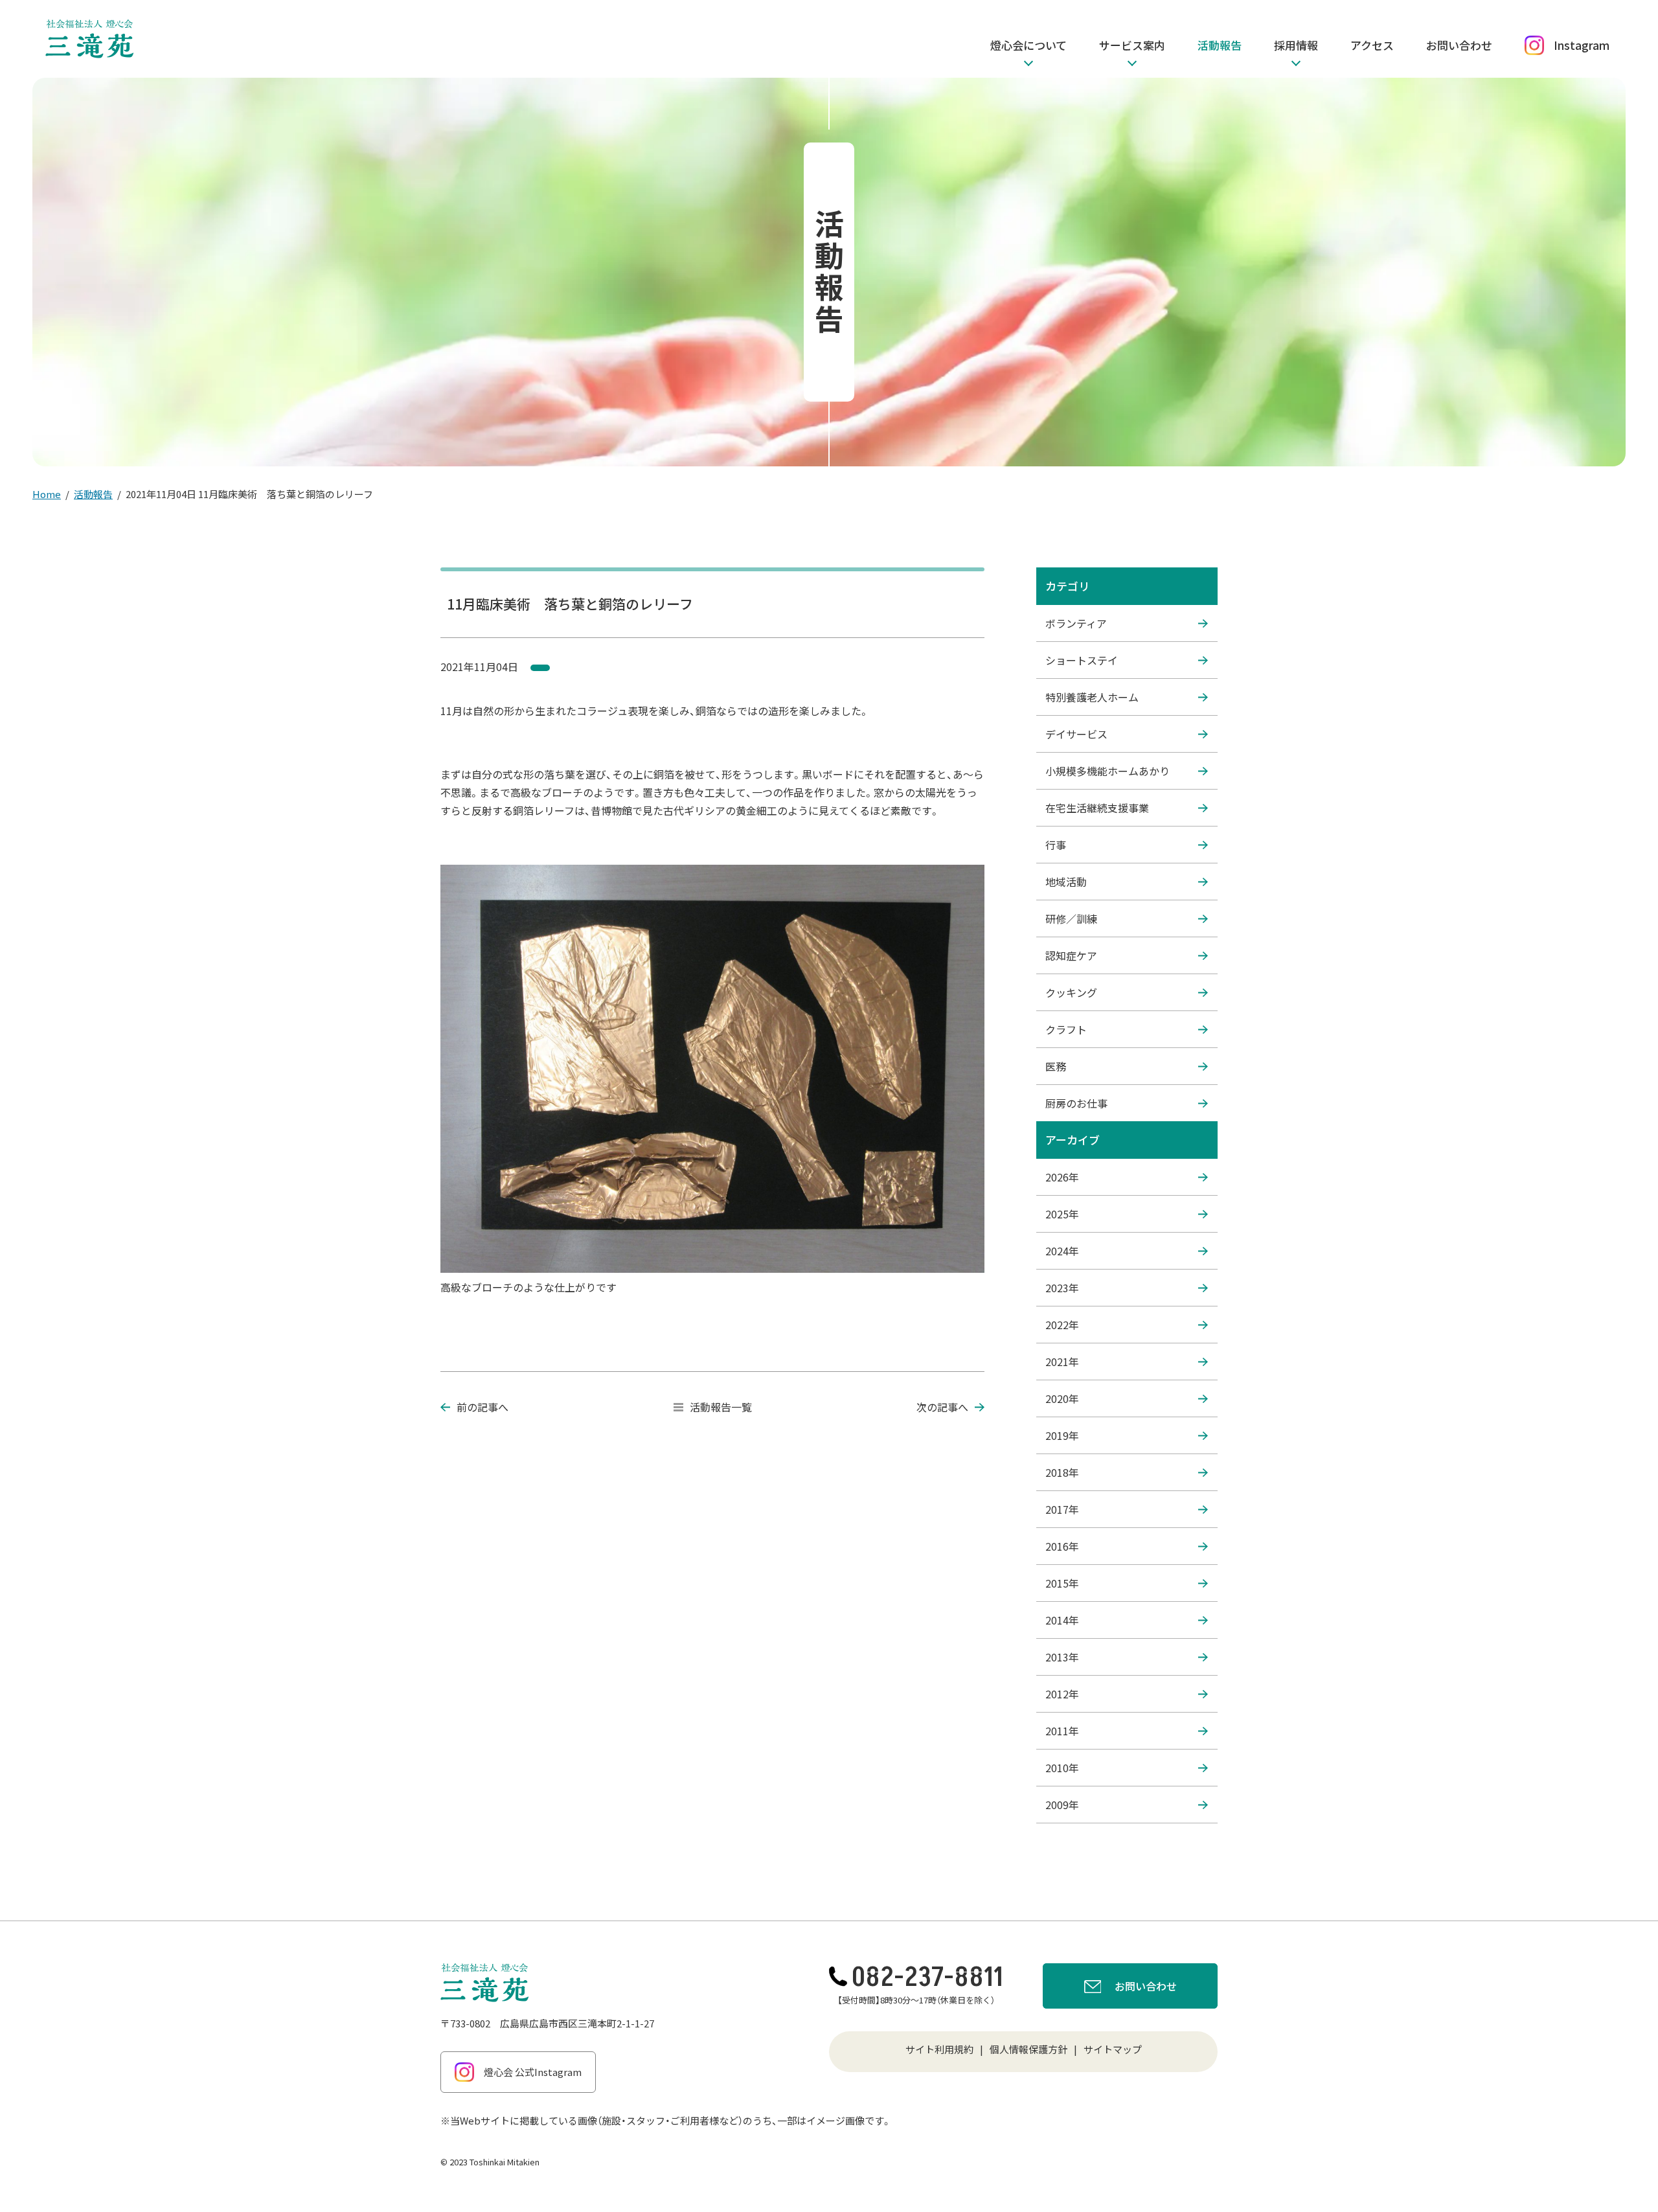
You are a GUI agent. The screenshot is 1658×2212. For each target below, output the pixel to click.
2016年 (1062, 1546)
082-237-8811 (927, 1978)
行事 (1056, 845)
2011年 (1062, 1731)
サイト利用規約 (939, 2049)
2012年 (1062, 1694)
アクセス (1372, 45)
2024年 (1062, 1251)
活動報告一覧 (721, 1407)
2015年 (1062, 1583)
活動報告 (1220, 45)
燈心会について (1028, 45)
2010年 (1062, 1768)
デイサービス (1076, 734)
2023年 (1062, 1288)
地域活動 (1066, 882)
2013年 (1062, 1657)
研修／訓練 (1071, 918)
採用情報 (1296, 45)
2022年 (1062, 1325)
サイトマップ (1113, 2049)
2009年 (1062, 1805)
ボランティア (1076, 623)
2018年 (1062, 1472)
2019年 (1062, 1435)
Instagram (1582, 45)
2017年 (1062, 1509)
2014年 (1062, 1620)
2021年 (1062, 1362)
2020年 (1062, 1398)
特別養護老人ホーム (1092, 697)
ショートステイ (1082, 660)
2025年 (1062, 1214)
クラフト (1066, 1029)
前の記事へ (483, 1407)
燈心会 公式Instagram (533, 2072)
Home (47, 494)
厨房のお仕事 (1076, 1103)
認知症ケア (1071, 955)
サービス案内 (1132, 45)
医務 (1056, 1066)
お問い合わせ (1459, 45)
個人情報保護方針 (1028, 2049)
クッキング (1071, 992)
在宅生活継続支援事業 (1097, 808)
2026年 (1062, 1177)
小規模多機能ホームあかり (1107, 771)
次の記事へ (942, 1407)
